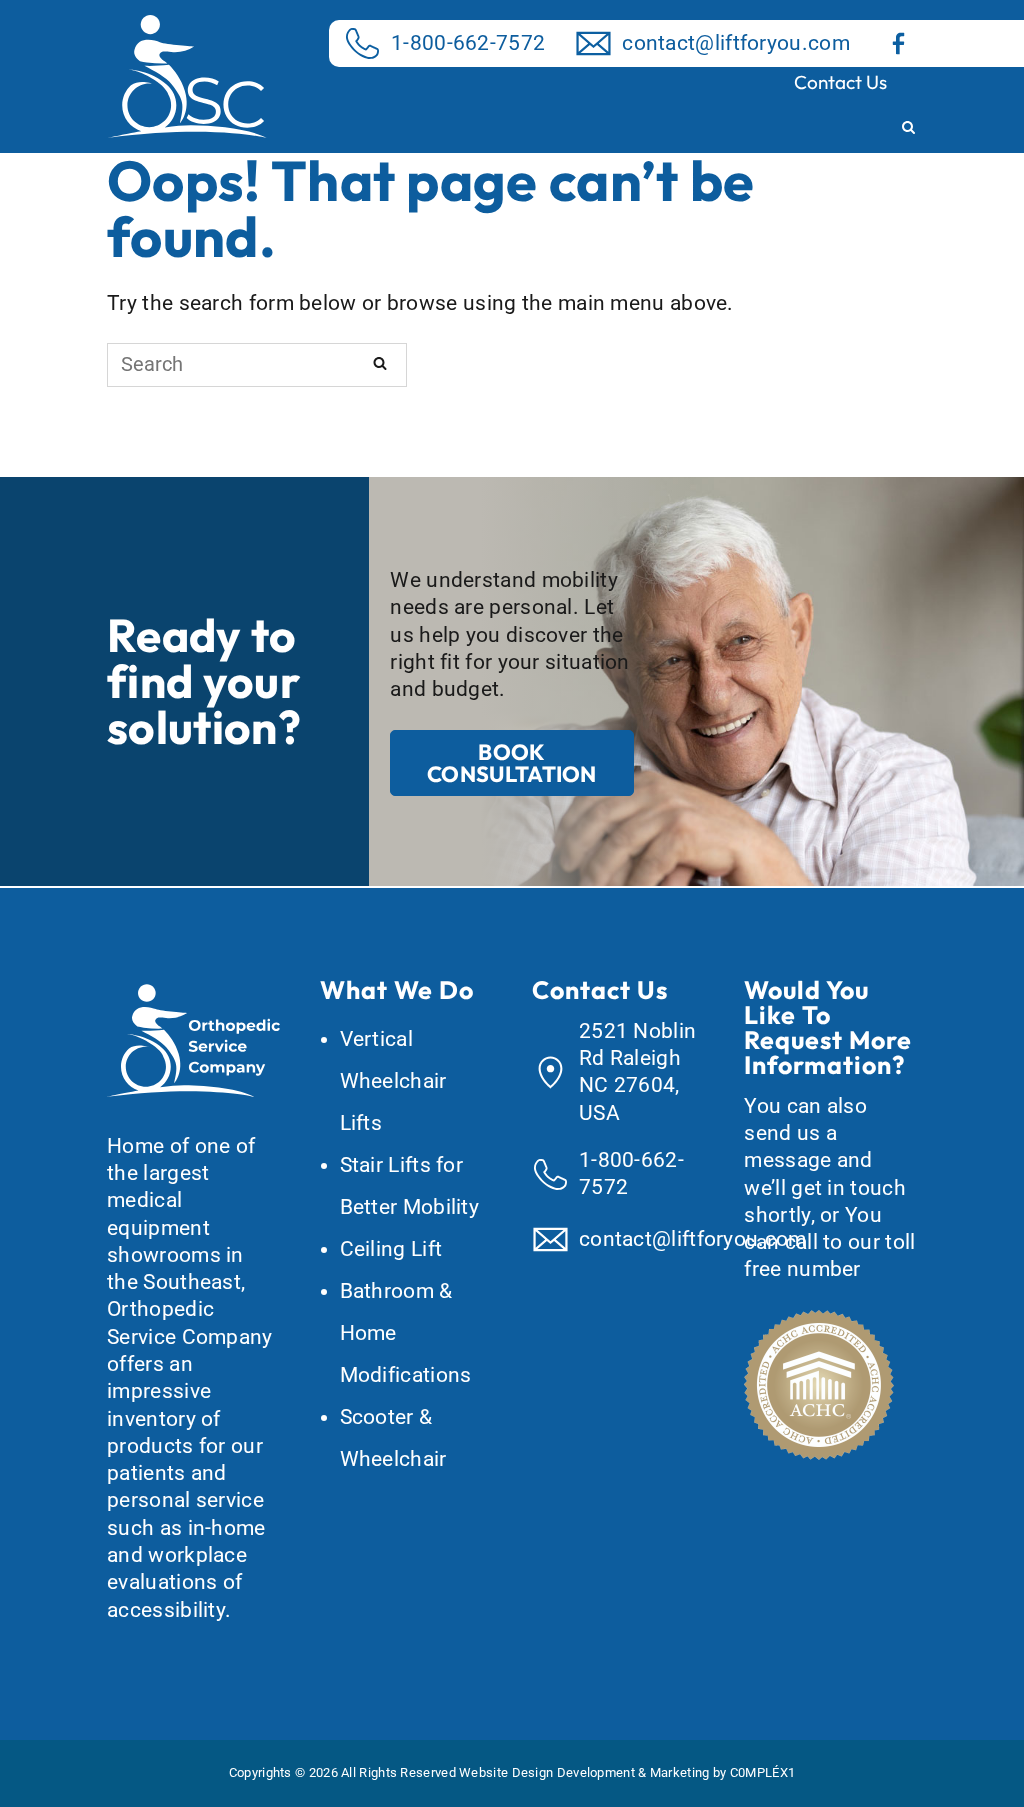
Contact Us (840, 82)
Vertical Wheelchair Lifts (393, 1081)
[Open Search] (908, 128)
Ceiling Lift (391, 1249)
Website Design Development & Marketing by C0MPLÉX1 (627, 1772)
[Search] (380, 362)
